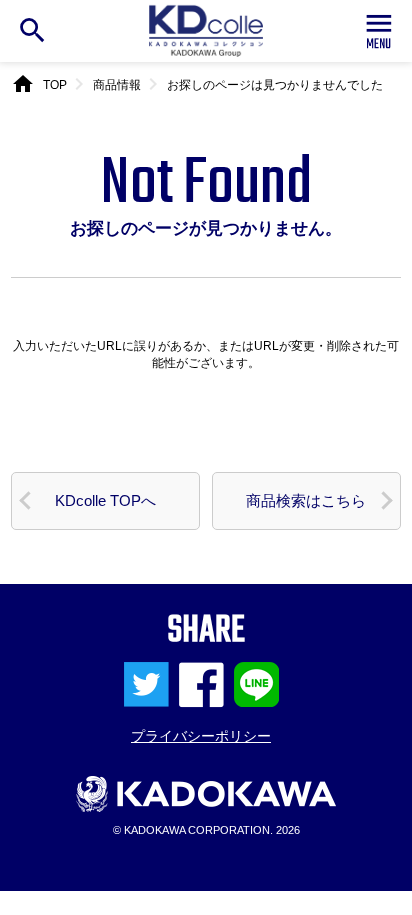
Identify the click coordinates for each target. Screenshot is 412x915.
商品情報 (117, 85)
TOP (55, 85)
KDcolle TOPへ (105, 500)
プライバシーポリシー (201, 736)
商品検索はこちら (306, 500)
